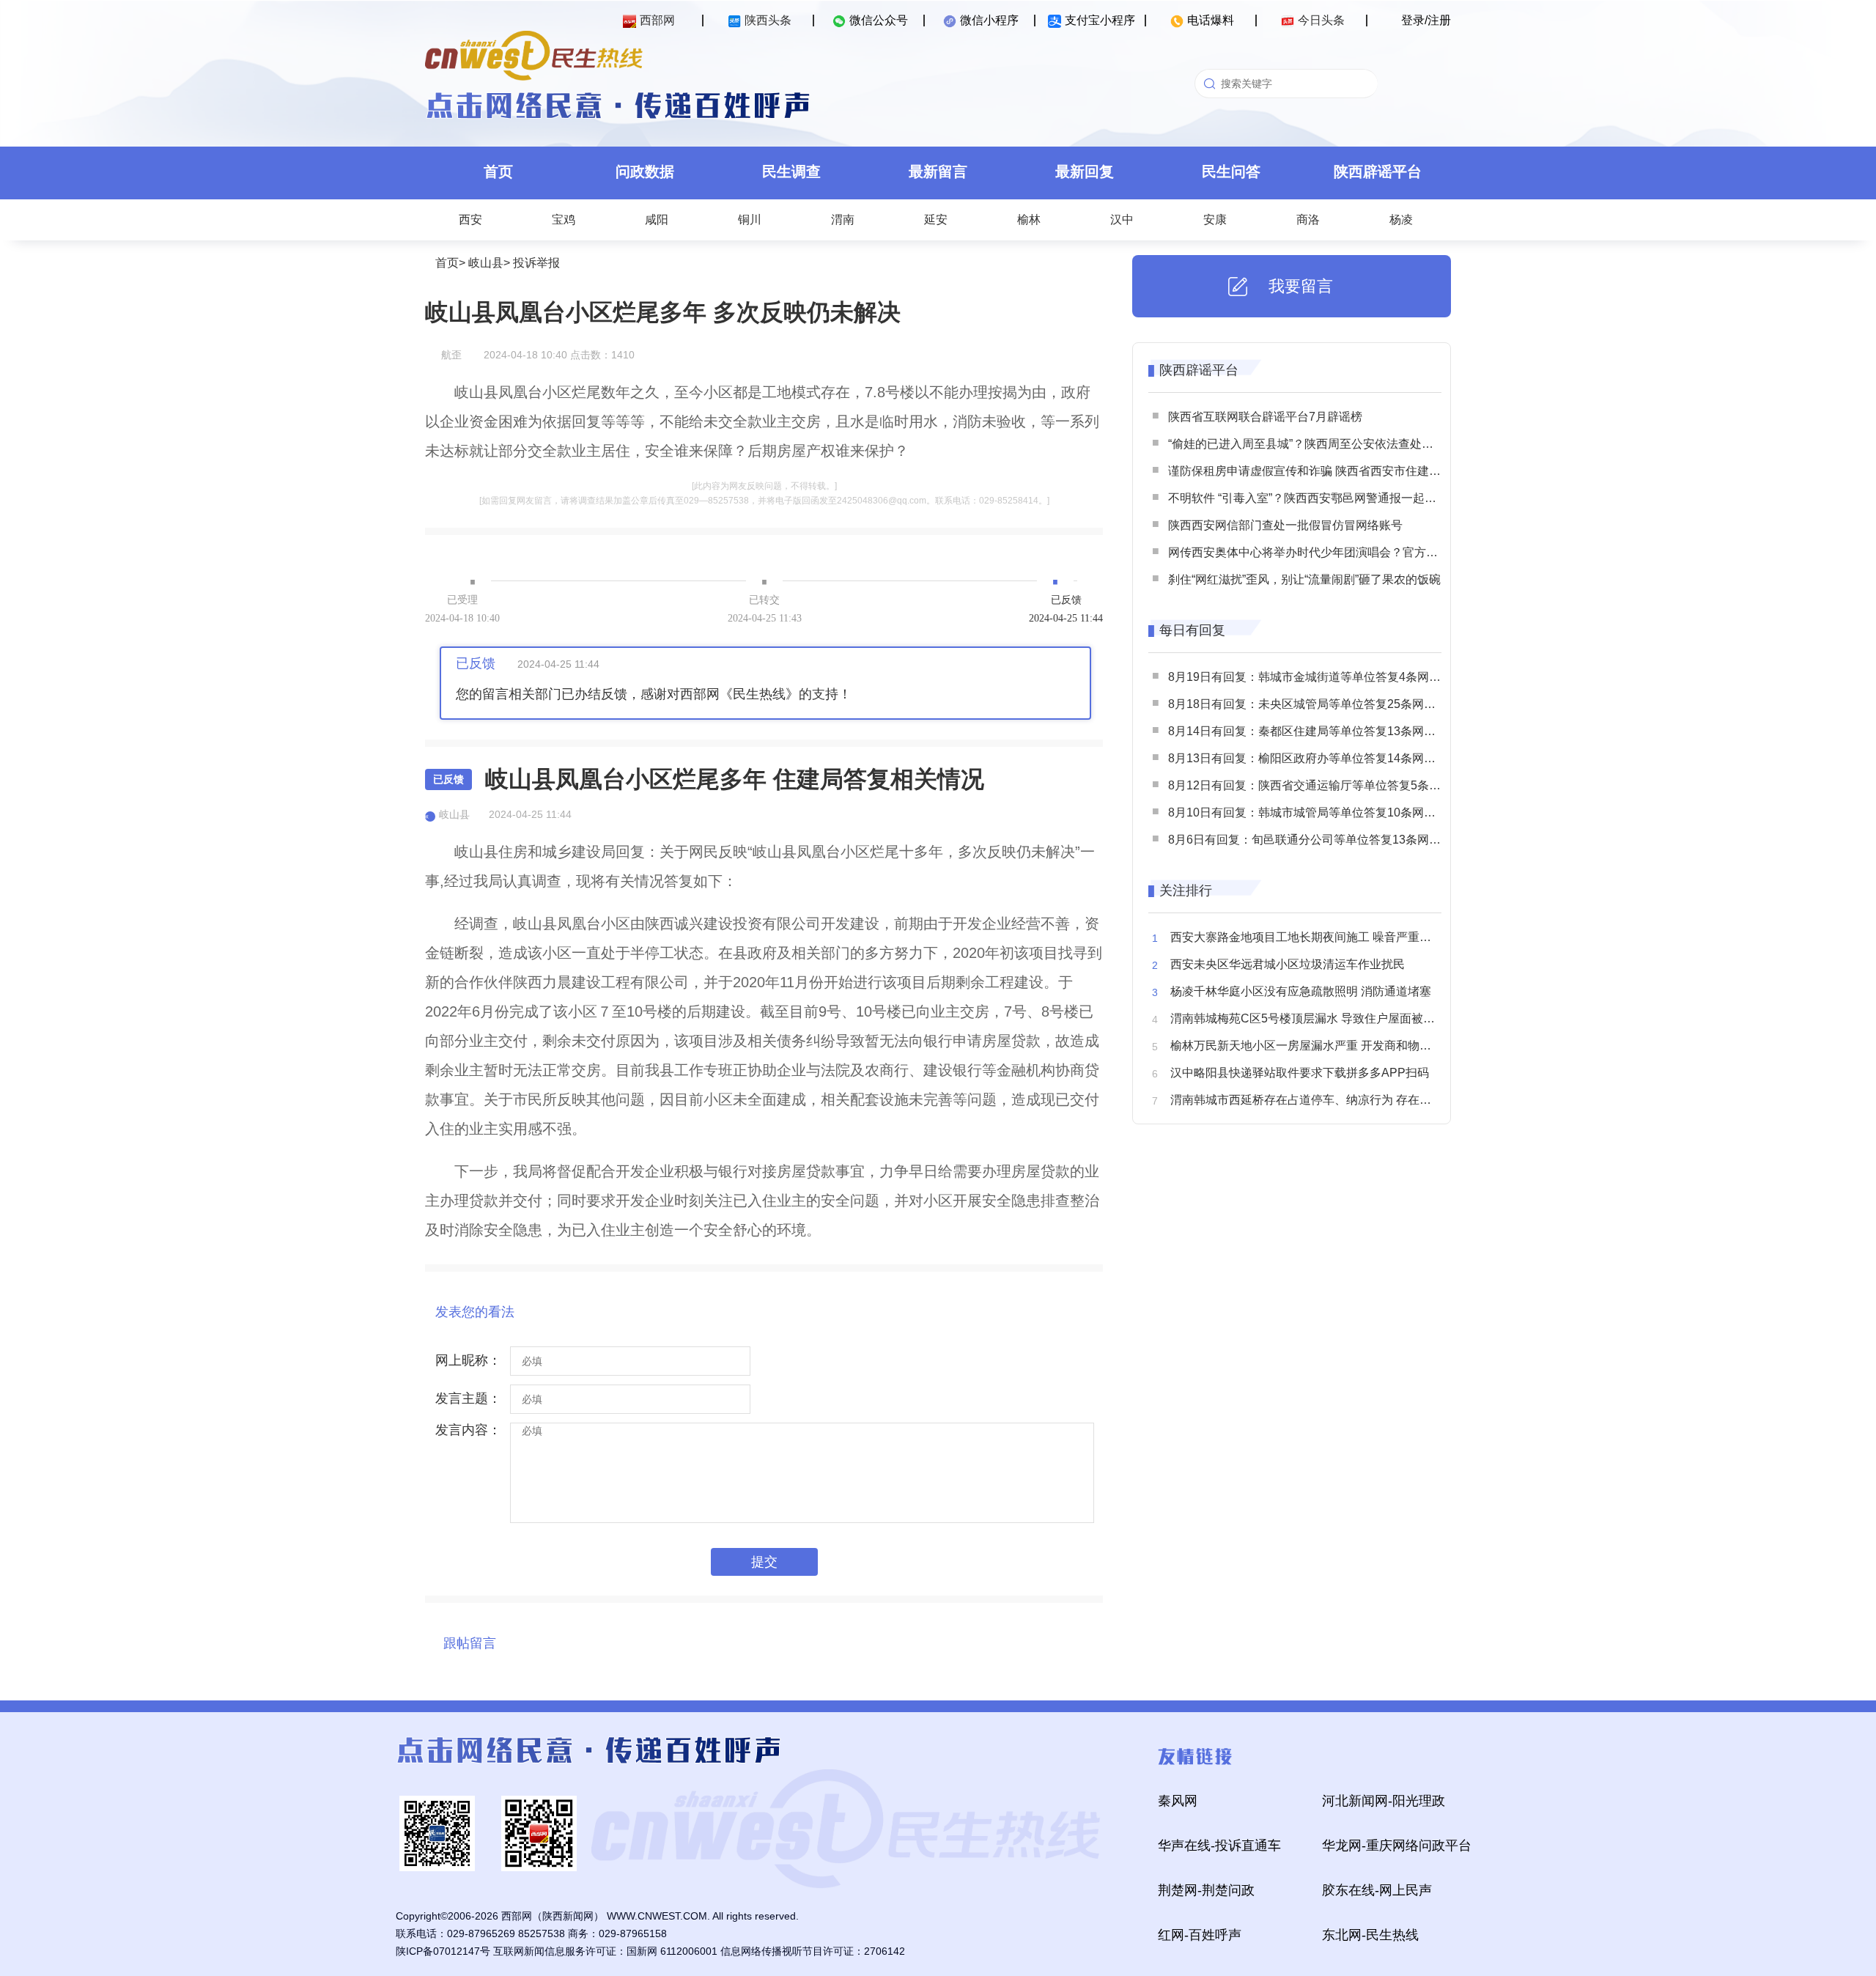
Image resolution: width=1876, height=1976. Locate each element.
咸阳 (657, 220)
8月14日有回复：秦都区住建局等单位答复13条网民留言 (1314, 731)
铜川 (750, 220)
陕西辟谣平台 (1378, 172)
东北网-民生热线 (1370, 1935)
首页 (498, 172)
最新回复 (1085, 172)
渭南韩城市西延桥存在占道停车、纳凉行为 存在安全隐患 (1318, 1100)
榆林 (1029, 220)
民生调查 (791, 172)
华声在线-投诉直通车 (1219, 1846)
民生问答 (1231, 172)
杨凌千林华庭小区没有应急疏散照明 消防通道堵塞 (1301, 991)
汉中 (1122, 220)
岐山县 (486, 263)
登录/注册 (1426, 20)
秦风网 (1178, 1801)
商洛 (1308, 220)
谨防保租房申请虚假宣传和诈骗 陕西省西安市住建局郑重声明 (1328, 471)
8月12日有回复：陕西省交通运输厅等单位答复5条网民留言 (1322, 785)
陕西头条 (768, 20)
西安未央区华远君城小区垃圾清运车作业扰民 (1288, 964)
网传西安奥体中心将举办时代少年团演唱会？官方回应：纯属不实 (1338, 552)
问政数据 (645, 172)
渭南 (843, 220)
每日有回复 (1192, 630)
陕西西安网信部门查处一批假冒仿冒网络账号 (1285, 525)
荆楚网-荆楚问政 (1206, 1890)
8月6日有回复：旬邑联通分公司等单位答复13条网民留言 (1316, 840)
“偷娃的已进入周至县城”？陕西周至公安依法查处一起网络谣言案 (1336, 444)
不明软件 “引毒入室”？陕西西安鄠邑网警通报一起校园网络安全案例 (1343, 498)
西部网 (657, 20)
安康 (1215, 220)
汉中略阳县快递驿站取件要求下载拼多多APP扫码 (1300, 1073)
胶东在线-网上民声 (1377, 1890)
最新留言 (938, 172)
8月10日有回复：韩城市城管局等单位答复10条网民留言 (1314, 812)
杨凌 (1401, 220)
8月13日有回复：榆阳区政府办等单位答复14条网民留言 (1314, 758)
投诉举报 (536, 263)
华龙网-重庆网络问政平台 (1397, 1846)
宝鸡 (564, 220)
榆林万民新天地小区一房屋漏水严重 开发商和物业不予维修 (1324, 1046)
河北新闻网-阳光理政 (1384, 1801)
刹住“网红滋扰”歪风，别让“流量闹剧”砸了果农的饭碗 (1304, 579)
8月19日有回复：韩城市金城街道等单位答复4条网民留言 (1316, 677)
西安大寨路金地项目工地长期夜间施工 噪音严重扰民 (1307, 937)
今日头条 (1321, 20)
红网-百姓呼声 (1200, 1935)
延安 (936, 220)
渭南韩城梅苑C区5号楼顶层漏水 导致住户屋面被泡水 (1308, 1018)
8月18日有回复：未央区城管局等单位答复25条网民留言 (1314, 704)
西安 (470, 220)
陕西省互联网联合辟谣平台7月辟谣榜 (1265, 417)
